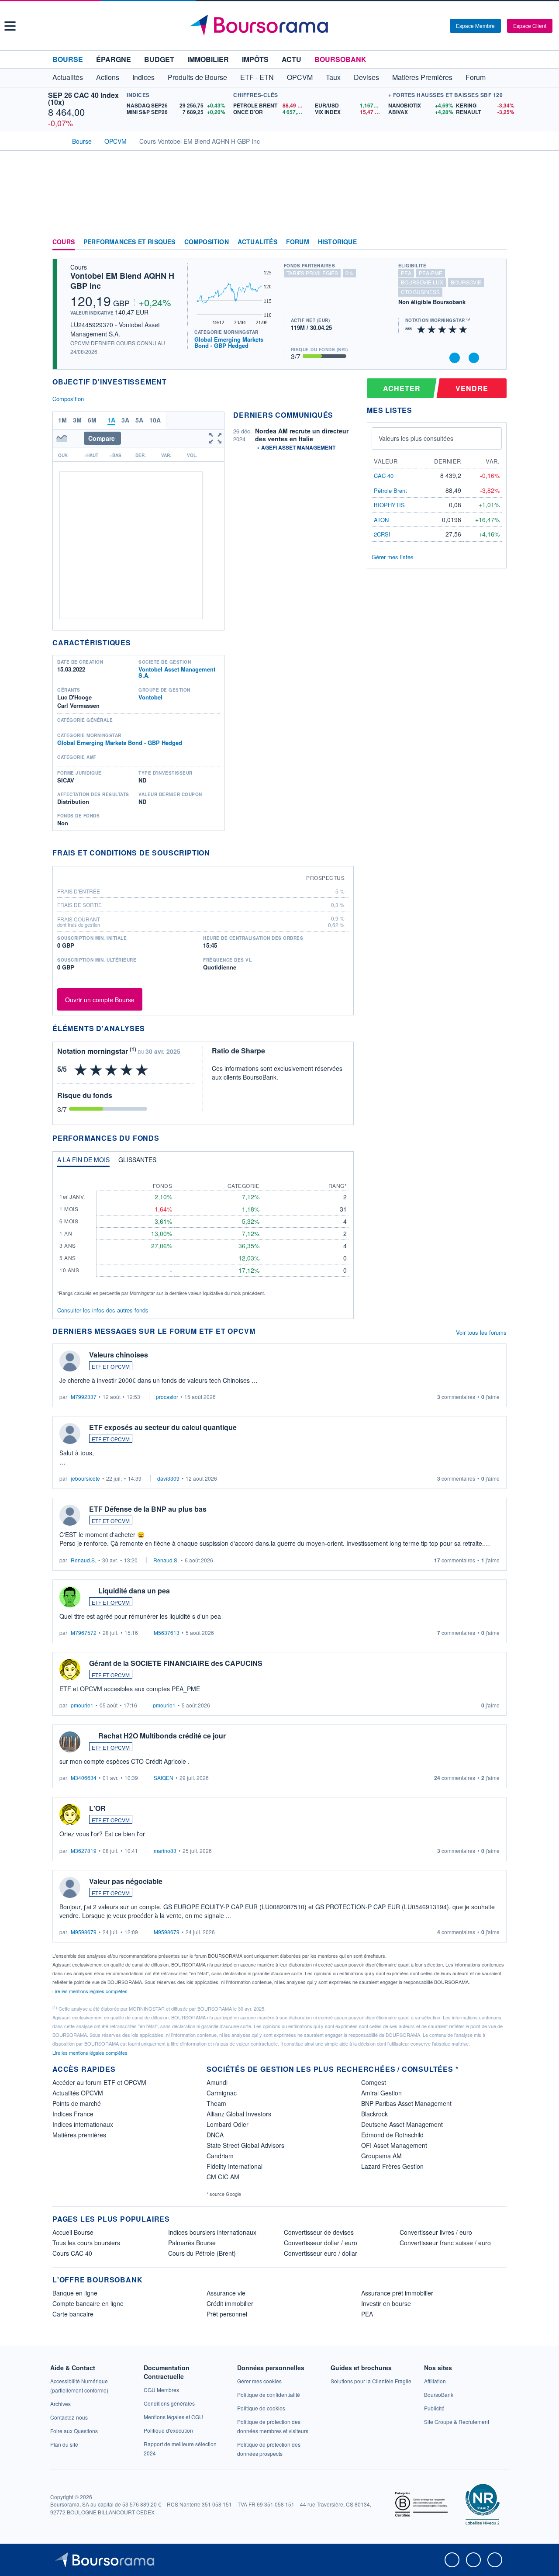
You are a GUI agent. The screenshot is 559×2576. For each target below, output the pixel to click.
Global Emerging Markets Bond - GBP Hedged (229, 342)
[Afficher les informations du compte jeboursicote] (70, 1433)
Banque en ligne (75, 2293)
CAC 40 (384, 476)
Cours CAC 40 (72, 2253)
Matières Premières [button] (422, 77)
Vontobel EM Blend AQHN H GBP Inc (122, 281)
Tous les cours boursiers (86, 2243)
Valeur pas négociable (126, 1881)
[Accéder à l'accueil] (56, 140)
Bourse (68, 59)
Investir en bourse (386, 2303)
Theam (216, 2103)
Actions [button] (108, 77)
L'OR (97, 1808)
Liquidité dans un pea (134, 1591)
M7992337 (84, 1397)
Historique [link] (337, 242)
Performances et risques (129, 242)
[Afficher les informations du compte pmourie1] (70, 1669)
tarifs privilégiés (312, 273)
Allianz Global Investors (239, 2114)
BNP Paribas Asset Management (406, 2103)
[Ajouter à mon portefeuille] (455, 358)
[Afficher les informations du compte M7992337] (70, 1361)
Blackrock (374, 2114)
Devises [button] (366, 77)
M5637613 (167, 1633)
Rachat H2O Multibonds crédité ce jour (162, 1736)
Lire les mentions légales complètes (91, 1991)
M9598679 (84, 1932)
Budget (159, 59)
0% (349, 273)
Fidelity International (235, 2166)
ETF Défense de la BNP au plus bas (148, 1509)
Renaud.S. (83, 1560)
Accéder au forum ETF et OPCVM (99, 2082)
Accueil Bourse (73, 2232)
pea (406, 273)
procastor (167, 1397)
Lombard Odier (228, 2124)
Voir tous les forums (481, 1332)
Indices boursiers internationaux (212, 2232)
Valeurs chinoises (119, 1355)
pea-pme (431, 273)
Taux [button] (333, 77)
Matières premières (79, 2135)
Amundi (217, 2082)
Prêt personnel (227, 2314)
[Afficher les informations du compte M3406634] (70, 1742)
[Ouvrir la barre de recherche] (429, 26)
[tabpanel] (203, 1235)
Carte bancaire (73, 2314)
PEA (367, 2314)
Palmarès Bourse (192, 2243)
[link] (60, 2404)
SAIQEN (164, 1778)
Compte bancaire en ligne (88, 2303)
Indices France (73, 2114)
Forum (476, 77)
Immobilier (208, 59)
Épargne (114, 59)
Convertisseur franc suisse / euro (445, 2243)
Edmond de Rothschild (392, 2135)
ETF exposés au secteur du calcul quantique (163, 1427)
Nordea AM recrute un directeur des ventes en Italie (302, 435)
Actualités (257, 242)
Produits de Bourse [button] (197, 77)
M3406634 (84, 1778)
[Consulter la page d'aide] (440, 26)
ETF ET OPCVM (111, 1366)
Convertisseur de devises (319, 2232)
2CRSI (382, 534)
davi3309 (168, 1478)
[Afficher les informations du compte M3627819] (70, 1814)
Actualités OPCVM (78, 2093)
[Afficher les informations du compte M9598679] (70, 1887)
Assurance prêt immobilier (397, 2293)
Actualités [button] (68, 77)
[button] (10, 26)
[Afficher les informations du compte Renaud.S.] (70, 1515)
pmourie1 (82, 1705)
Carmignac (222, 2093)
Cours (64, 242)
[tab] (83, 1162)
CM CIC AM (223, 2177)
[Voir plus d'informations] (216, 853)
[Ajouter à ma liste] (474, 358)
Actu (292, 59)
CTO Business (420, 292)
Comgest (374, 2082)
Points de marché (77, 2103)
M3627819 (84, 1851)
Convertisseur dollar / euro (321, 2243)
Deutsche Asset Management (402, 2124)
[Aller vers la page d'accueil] (281, 26)
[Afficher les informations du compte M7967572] (70, 1597)
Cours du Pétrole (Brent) (202, 2253)
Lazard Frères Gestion (392, 2166)
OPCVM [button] (300, 77)
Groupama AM (381, 2156)
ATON (381, 520)
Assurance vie (226, 2293)
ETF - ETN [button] (257, 77)
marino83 (165, 1851)
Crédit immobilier (230, 2303)
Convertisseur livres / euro (436, 2232)
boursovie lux (422, 282)
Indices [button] (143, 77)
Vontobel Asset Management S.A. (177, 672)
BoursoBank (340, 59)
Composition (207, 242)
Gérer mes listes (393, 557)
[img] (463, 329)
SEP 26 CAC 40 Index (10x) (83, 99)
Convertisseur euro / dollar (321, 2253)
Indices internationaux (83, 2124)
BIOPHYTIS (389, 505)
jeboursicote (85, 1478)
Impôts (255, 59)
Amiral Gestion (381, 2093)
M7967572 (84, 1633)
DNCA (215, 2135)
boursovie (466, 282)
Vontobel (150, 697)
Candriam (220, 2156)
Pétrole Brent (390, 490)
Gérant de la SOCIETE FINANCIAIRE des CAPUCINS (176, 1663)
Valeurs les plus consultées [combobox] (416, 438)
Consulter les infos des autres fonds (103, 1310)
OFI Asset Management (394, 2145)
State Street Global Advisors (245, 2145)
